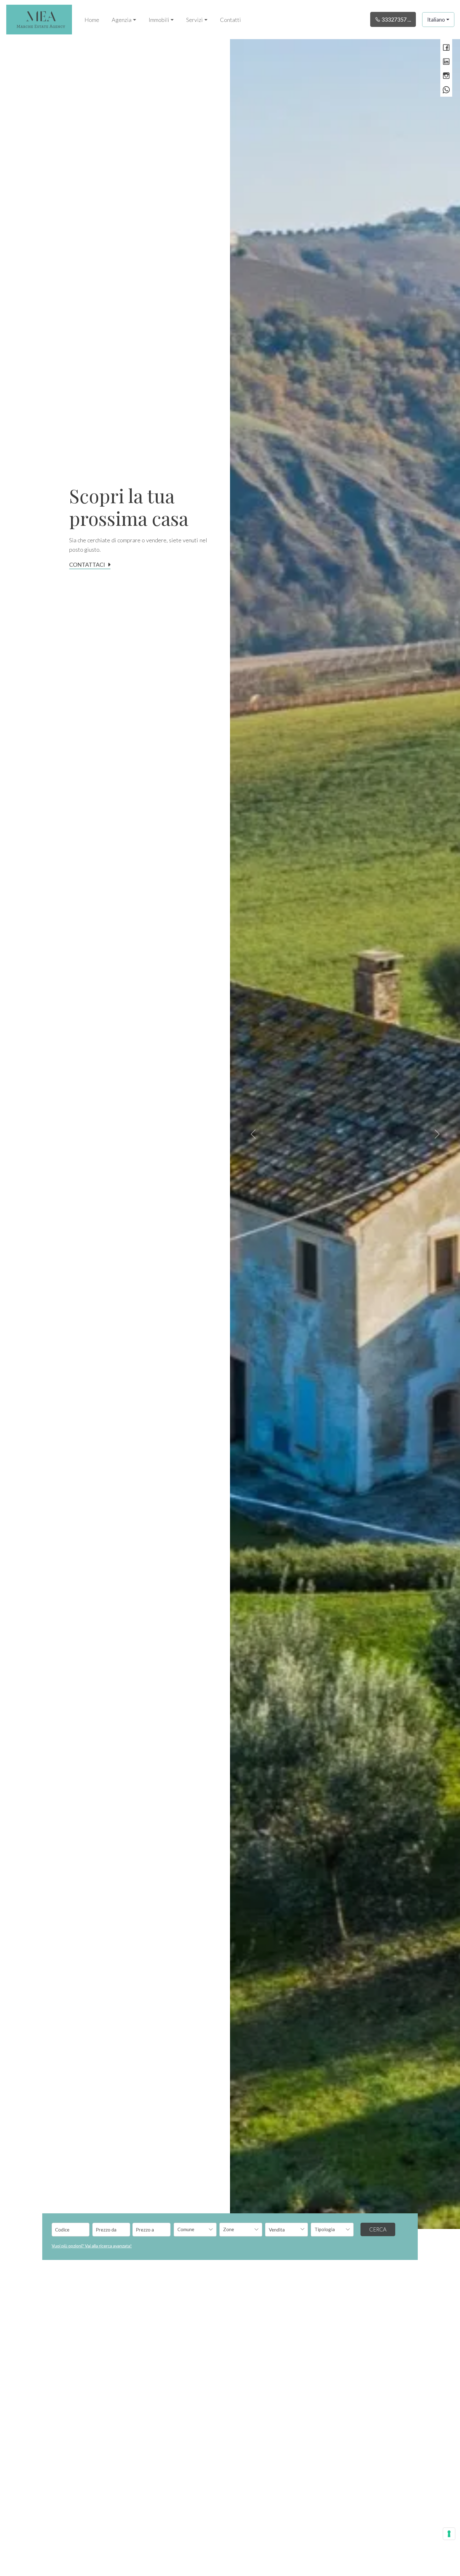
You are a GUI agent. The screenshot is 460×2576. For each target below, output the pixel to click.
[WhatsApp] (446, 90)
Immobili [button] (159, 20)
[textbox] (191, 2229)
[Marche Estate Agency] (39, 19)
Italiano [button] (436, 20)
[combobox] (195, 2230)
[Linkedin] (446, 62)
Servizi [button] (194, 20)
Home (92, 20)
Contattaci (87, 565)
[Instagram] (446, 76)
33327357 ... (396, 19)
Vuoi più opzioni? (92, 2246)
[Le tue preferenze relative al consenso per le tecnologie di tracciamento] (449, 2534)
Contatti (230, 20)
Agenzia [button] (122, 20)
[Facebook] (446, 48)
